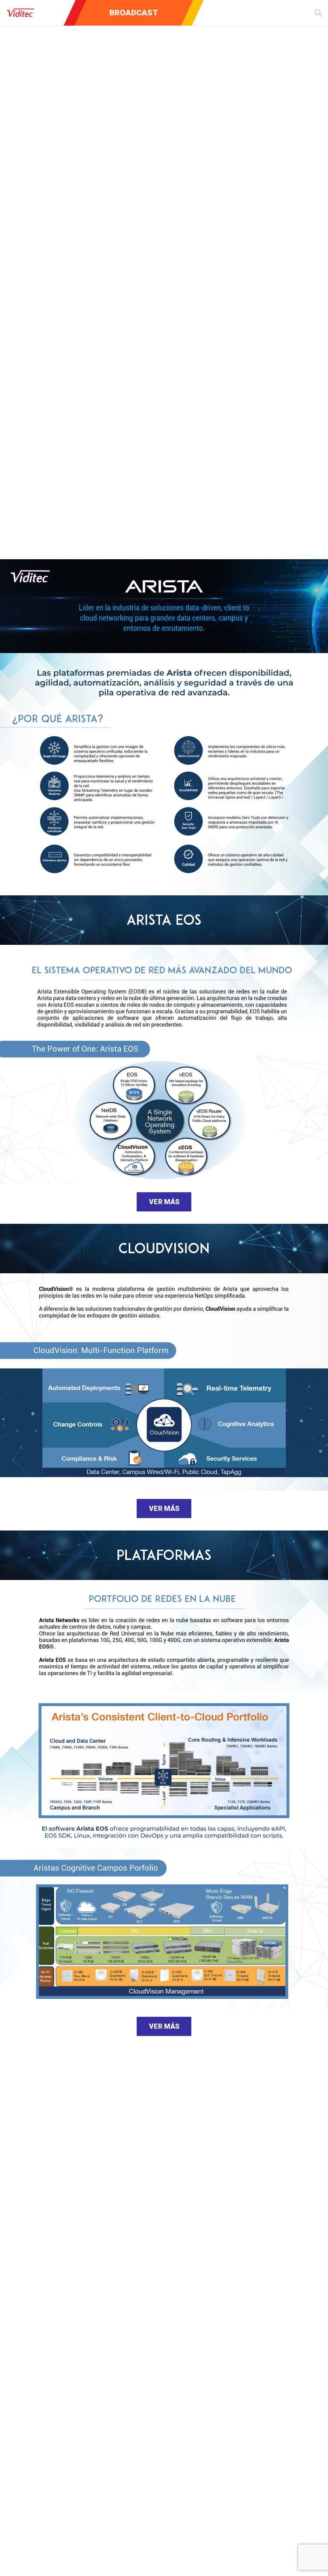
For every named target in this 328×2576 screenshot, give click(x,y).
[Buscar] (318, 13)
